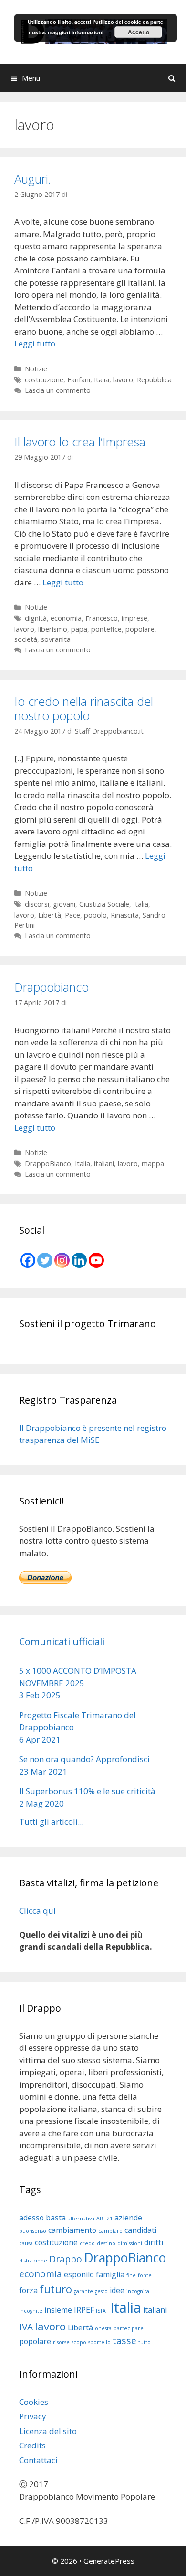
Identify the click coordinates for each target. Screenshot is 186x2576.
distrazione (33, 2261)
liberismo (53, 629)
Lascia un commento (58, 390)
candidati (140, 2230)
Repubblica (154, 380)
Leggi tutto (35, 343)
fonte (145, 2275)
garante (83, 2291)
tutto (145, 2342)
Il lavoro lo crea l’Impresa (80, 442)
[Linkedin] (79, 1260)
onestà (103, 2328)
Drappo (66, 2259)
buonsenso (33, 2231)
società (26, 639)
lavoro (123, 380)
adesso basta (42, 2218)
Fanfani (79, 380)
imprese (134, 618)
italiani (104, 1164)
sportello (99, 2342)
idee (117, 2290)
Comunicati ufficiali (62, 1641)
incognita (138, 2291)
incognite (31, 2311)
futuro (56, 2289)
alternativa (81, 2219)
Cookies (34, 2402)
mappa (153, 1164)
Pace (72, 915)
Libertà (50, 915)
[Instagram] (62, 1260)
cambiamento (72, 2230)
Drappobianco (52, 987)
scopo (79, 2342)
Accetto (139, 32)
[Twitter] (45, 1260)
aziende (128, 2218)
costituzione (44, 380)
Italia (102, 380)
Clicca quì (37, 1910)
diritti (154, 2242)
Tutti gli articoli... (51, 1822)
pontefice (106, 629)
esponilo (79, 2274)
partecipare (129, 2328)
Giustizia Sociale (104, 904)
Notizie (36, 369)
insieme (58, 2310)
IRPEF (84, 2310)
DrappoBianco (48, 1164)
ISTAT (102, 2311)
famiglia (110, 2274)
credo (87, 2243)
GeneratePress (109, 2561)
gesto (101, 2291)
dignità (36, 618)
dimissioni (130, 2243)
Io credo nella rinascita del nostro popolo (84, 708)
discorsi (37, 904)
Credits (32, 2445)
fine (131, 2275)
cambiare (110, 2231)
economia (66, 618)
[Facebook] (28, 1260)
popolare (140, 629)
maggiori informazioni (76, 32)
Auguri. (33, 179)
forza (28, 2290)
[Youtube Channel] (96, 1260)
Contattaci (38, 2460)
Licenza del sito (48, 2431)
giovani (64, 904)
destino (106, 2243)
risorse (61, 2342)
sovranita (56, 639)
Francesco (102, 618)
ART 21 (104, 2219)
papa (79, 629)
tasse (124, 2341)
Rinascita (125, 915)
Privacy (33, 2416)
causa (26, 2243)
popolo (95, 915)
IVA (26, 2327)
